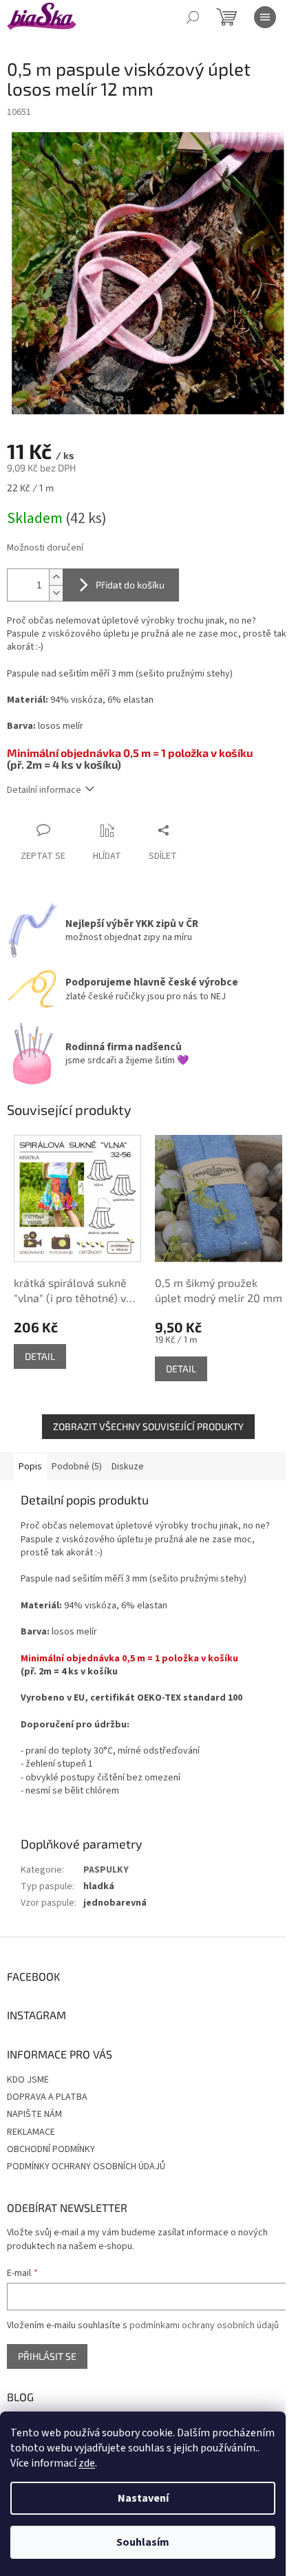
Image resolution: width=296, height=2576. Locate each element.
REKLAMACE (31, 2132)
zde (87, 2463)
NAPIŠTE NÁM (34, 2114)
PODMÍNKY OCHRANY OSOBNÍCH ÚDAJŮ (86, 2167)
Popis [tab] (30, 1467)
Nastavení (143, 2498)
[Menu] (265, 17)
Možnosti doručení (45, 548)
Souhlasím (143, 2542)
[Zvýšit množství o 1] (56, 577)
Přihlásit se (47, 2356)
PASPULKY (106, 1870)
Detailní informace (44, 790)
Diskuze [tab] (128, 1467)
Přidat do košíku (130, 585)
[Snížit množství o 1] (56, 593)
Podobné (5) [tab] (77, 1467)
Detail (40, 1356)
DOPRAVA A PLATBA (47, 2097)
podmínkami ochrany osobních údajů (204, 2325)
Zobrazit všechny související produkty (148, 1426)
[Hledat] (193, 17)
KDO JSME (28, 2080)
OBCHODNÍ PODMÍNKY (51, 2149)
